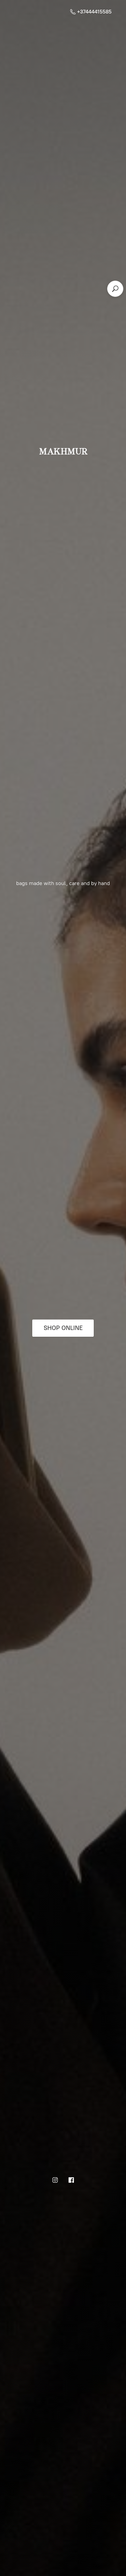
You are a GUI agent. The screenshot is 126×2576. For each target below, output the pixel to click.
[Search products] (115, 289)
